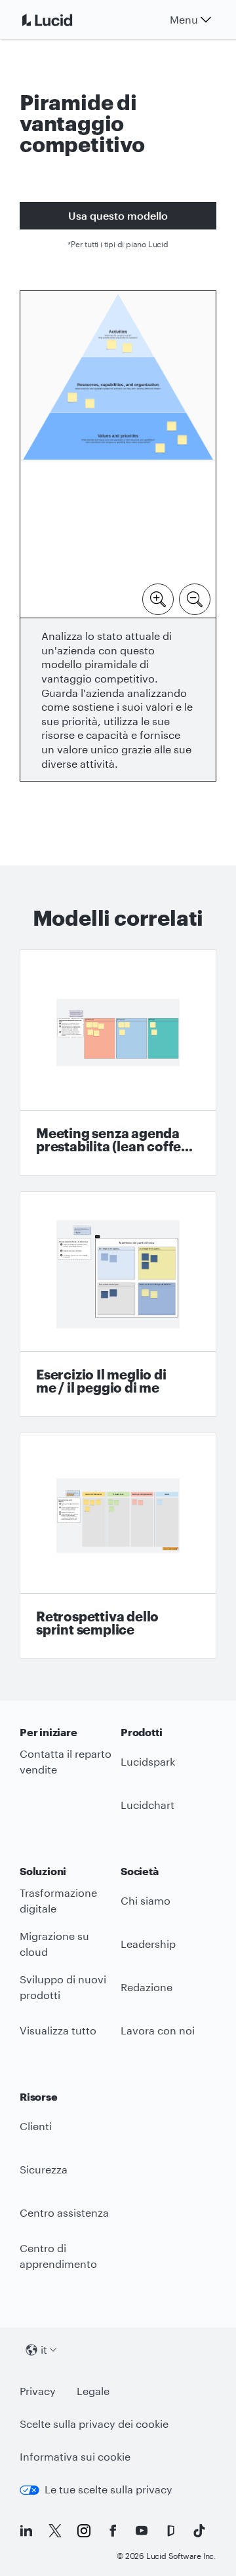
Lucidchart (147, 1805)
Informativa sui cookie (75, 2456)
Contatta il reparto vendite (66, 1762)
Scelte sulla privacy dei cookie (94, 2424)
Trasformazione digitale (58, 1901)
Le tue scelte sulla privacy (108, 2489)
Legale (93, 2391)
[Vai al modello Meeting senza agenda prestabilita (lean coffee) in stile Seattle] (118, 1062)
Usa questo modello (118, 215)
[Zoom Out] (195, 598)
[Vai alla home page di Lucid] (63, 20)
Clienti (36, 2126)
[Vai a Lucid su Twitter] (55, 2531)
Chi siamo (146, 1900)
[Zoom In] (158, 598)
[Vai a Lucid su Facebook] (113, 2531)
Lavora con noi (158, 2030)
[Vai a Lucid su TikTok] (199, 2531)
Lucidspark (148, 1761)
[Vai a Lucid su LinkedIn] (26, 2531)
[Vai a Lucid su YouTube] (142, 2531)
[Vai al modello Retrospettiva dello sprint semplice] (118, 1546)
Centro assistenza (64, 2212)
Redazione (147, 1987)
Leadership (148, 1944)
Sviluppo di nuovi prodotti (63, 1987)
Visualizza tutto (58, 2030)
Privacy (38, 2391)
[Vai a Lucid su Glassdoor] (170, 2531)
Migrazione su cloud (54, 1944)
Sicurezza (44, 2169)
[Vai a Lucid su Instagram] (84, 2531)
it (44, 2349)
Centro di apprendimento (58, 2256)
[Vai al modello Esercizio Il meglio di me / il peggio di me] (118, 1304)
